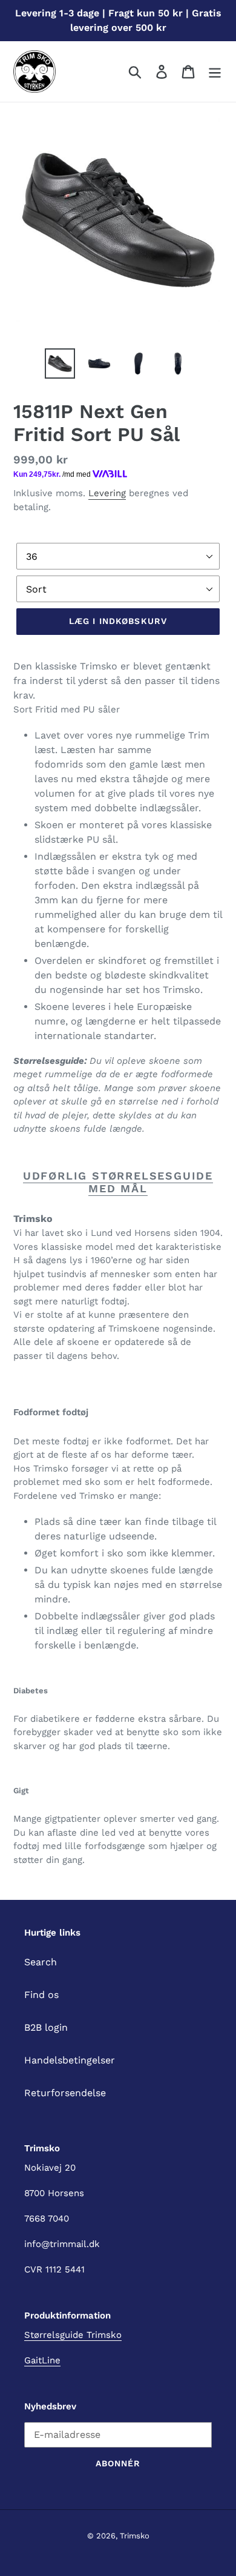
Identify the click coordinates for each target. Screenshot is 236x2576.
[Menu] (215, 72)
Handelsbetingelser (70, 2060)
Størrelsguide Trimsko (73, 2335)
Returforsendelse (65, 2093)
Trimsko (135, 2536)
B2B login (46, 2027)
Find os (41, 1995)
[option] (60, 363)
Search (41, 1962)
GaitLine (42, 2360)
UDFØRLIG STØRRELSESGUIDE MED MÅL (118, 1182)
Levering (107, 493)
